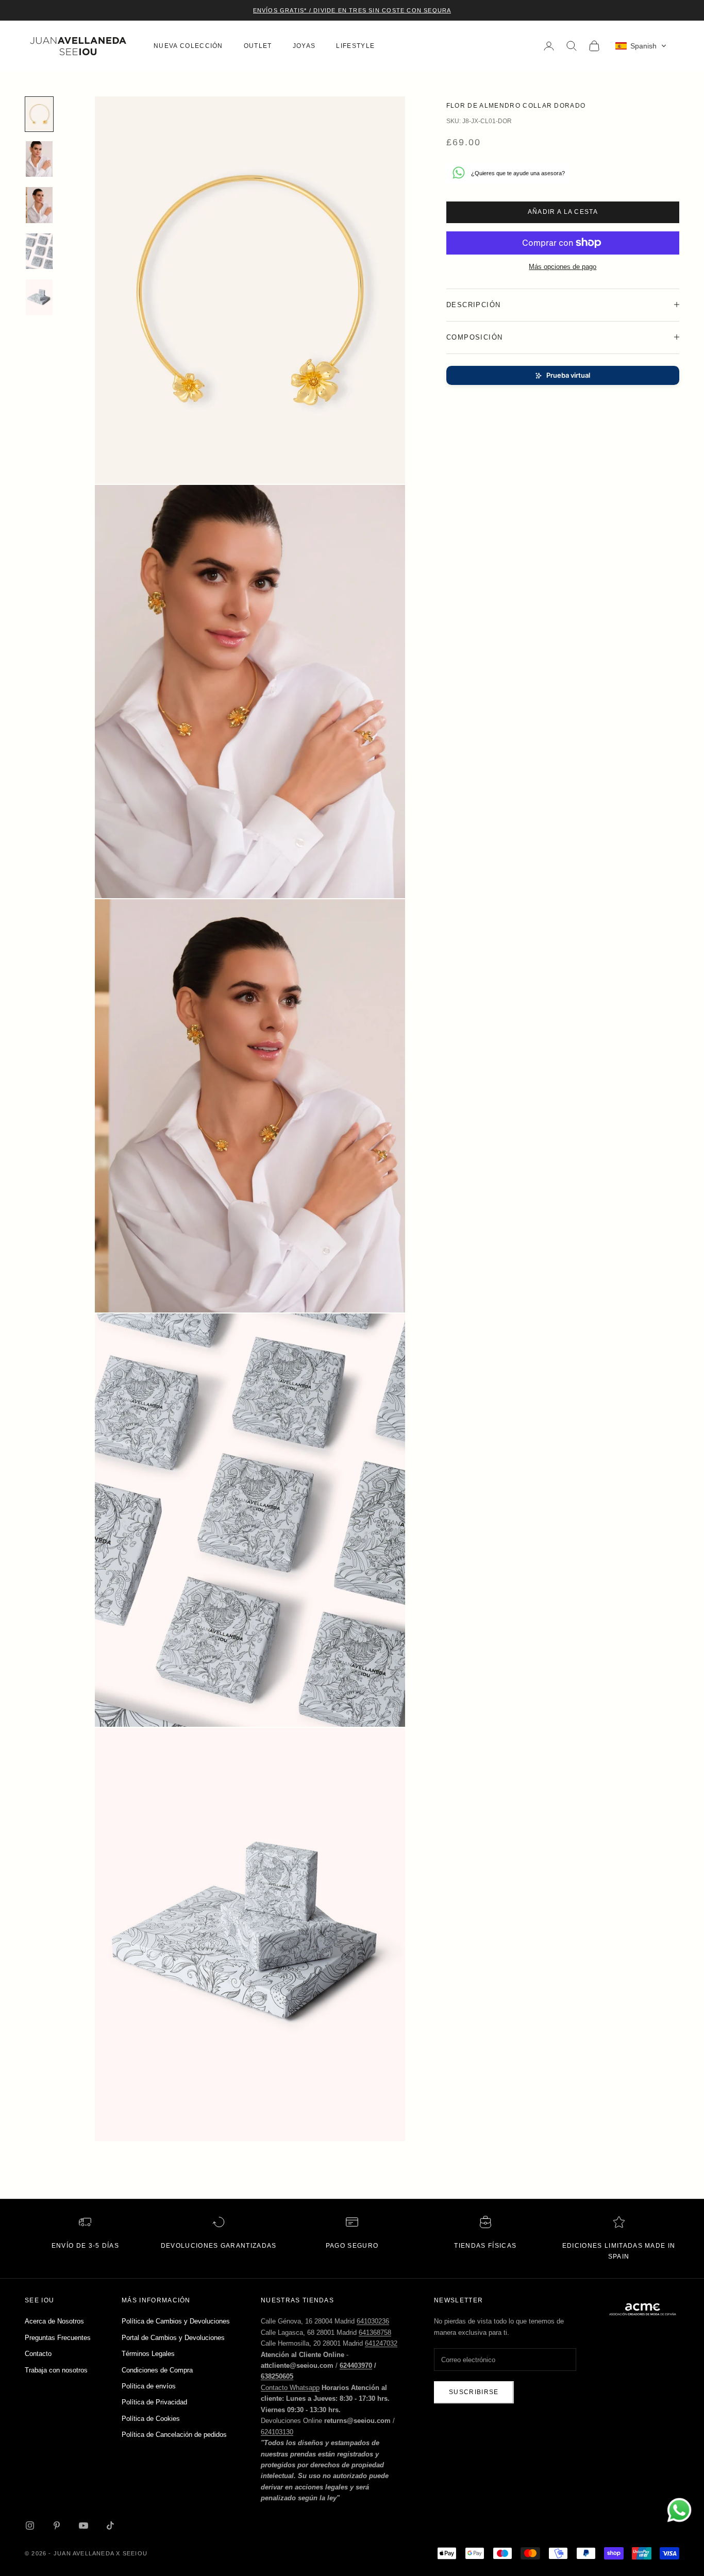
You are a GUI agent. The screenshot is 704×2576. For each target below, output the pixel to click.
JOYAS (304, 46)
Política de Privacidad (154, 2402)
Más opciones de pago (563, 266)
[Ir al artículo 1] (39, 114)
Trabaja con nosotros (56, 2370)
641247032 (381, 2343)
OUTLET (258, 46)
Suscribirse (474, 2392)
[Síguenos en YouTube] (83, 2526)
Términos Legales (148, 2354)
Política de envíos (149, 2386)
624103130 (277, 2432)
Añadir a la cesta (563, 211)
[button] (641, 46)
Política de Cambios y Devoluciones (176, 2321)
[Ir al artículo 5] (39, 297)
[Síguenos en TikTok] (110, 2526)
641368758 (375, 2333)
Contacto (38, 2354)
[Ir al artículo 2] (39, 159)
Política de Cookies (151, 2419)
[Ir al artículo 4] (39, 251)
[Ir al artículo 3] (39, 205)
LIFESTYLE (355, 46)
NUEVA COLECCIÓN (188, 46)
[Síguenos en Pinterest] (57, 2526)
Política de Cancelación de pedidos (174, 2435)
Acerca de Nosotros (54, 2321)
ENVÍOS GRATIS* (280, 10)
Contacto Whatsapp (290, 2388)
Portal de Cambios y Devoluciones (173, 2338)
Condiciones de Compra (157, 2370)
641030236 (373, 2321)
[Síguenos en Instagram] (30, 2526)
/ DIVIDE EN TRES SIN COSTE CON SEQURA (379, 10)
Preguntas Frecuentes (58, 2338)
